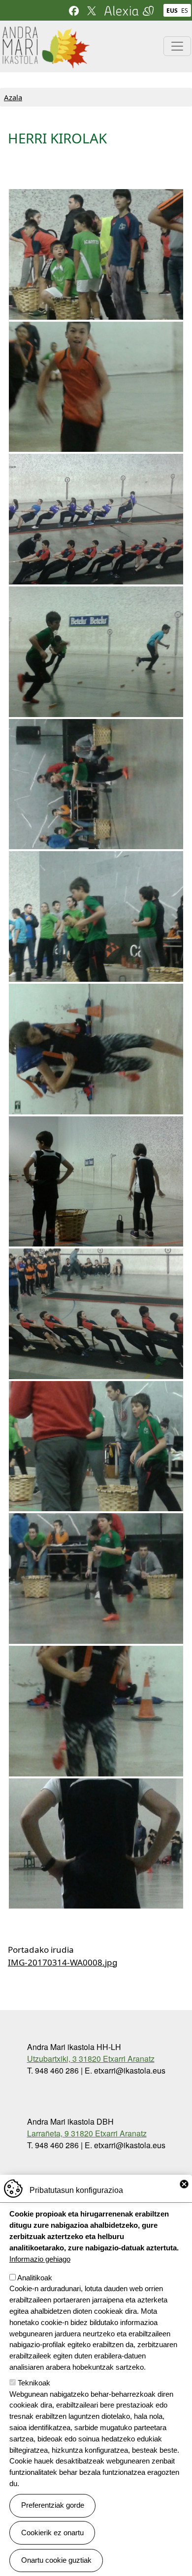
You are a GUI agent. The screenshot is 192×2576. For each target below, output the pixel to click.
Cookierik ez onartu (52, 2533)
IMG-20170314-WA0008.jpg (63, 1962)
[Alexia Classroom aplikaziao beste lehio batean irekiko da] (129, 10)
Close (184, 2184)
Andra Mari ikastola (45, 32)
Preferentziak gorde (53, 2505)
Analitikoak (35, 2278)
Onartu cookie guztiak (56, 2560)
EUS (172, 11)
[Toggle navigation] (177, 46)
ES (185, 11)
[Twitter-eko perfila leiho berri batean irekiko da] (92, 10)
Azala (13, 97)
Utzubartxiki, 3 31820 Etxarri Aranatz (91, 2059)
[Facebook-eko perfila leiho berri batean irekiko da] (74, 10)
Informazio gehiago (40, 2259)
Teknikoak (34, 2383)
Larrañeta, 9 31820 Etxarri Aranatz (87, 2133)
